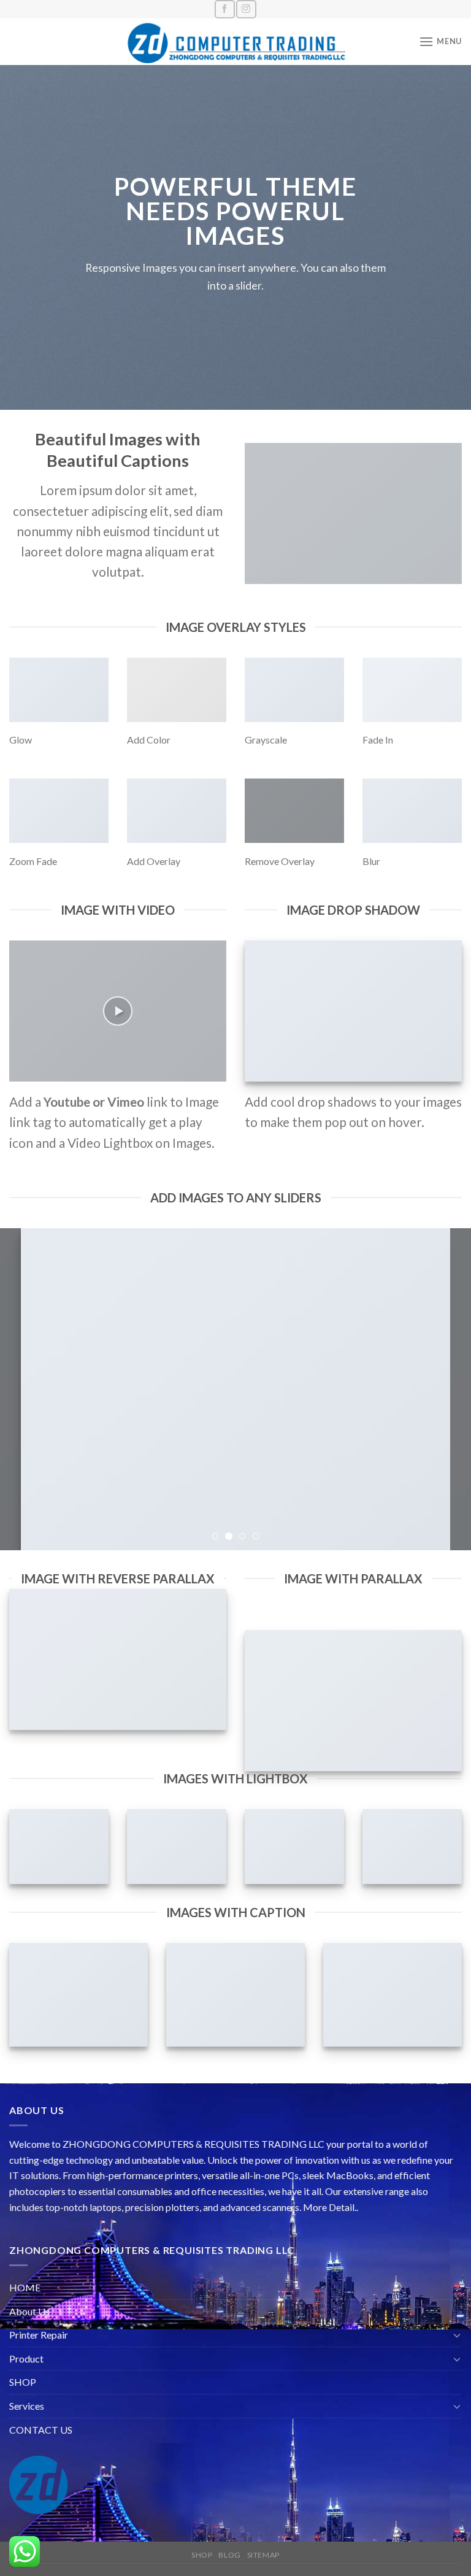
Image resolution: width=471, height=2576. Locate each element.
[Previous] (25, 1389)
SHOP (23, 2382)
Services (27, 2406)
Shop (202, 2555)
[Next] (446, 1389)
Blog (229, 2555)
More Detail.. (331, 2207)
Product (26, 2359)
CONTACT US (41, 2430)
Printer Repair (39, 2335)
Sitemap (263, 2555)
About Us (29, 2311)
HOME (25, 2287)
